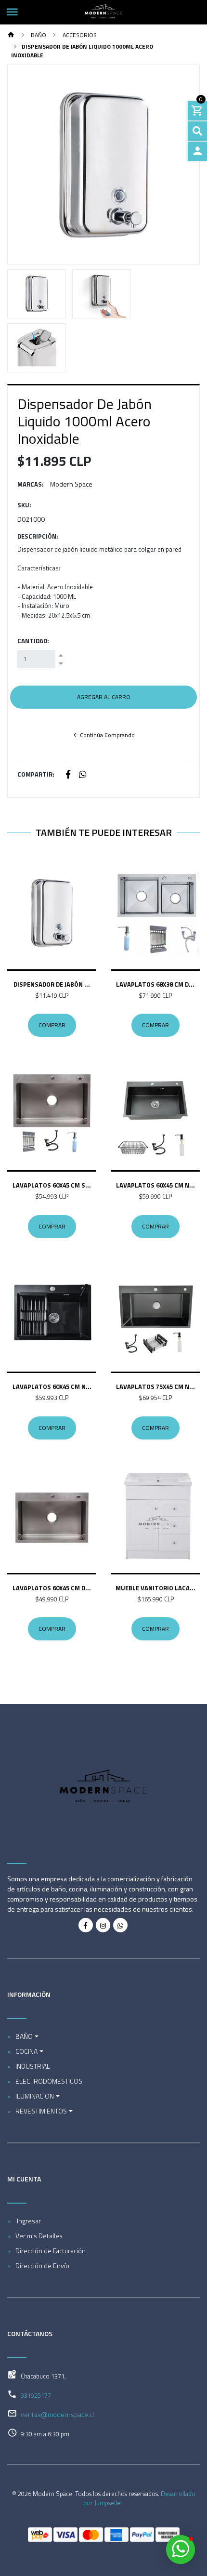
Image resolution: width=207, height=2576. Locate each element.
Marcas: (31, 484)
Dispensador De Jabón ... (52, 984)
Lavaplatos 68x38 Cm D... (155, 984)
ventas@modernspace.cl (57, 2414)
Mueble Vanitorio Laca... (155, 1588)
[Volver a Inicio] (11, 35)
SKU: (24, 505)
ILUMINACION (35, 2096)
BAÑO (38, 35)
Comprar (52, 1025)
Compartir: (36, 774)
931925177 (36, 2395)
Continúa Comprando (107, 735)
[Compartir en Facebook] (68, 775)
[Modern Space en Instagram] (103, 1925)
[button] (22, 165)
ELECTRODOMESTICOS (49, 2081)
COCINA (26, 2051)
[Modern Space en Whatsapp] (120, 1925)
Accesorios (79, 35)
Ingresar (28, 2221)
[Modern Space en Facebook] (86, 1925)
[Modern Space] (103, 12)
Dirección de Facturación (51, 2251)
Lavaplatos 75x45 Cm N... (155, 1387)
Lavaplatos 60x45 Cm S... (52, 1185)
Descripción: (38, 536)
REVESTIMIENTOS (41, 2111)
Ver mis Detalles (39, 2236)
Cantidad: (33, 641)
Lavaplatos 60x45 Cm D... (52, 1588)
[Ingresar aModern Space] (197, 151)
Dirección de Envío (42, 2266)
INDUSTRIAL (33, 2066)
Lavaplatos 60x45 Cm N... (155, 1185)
